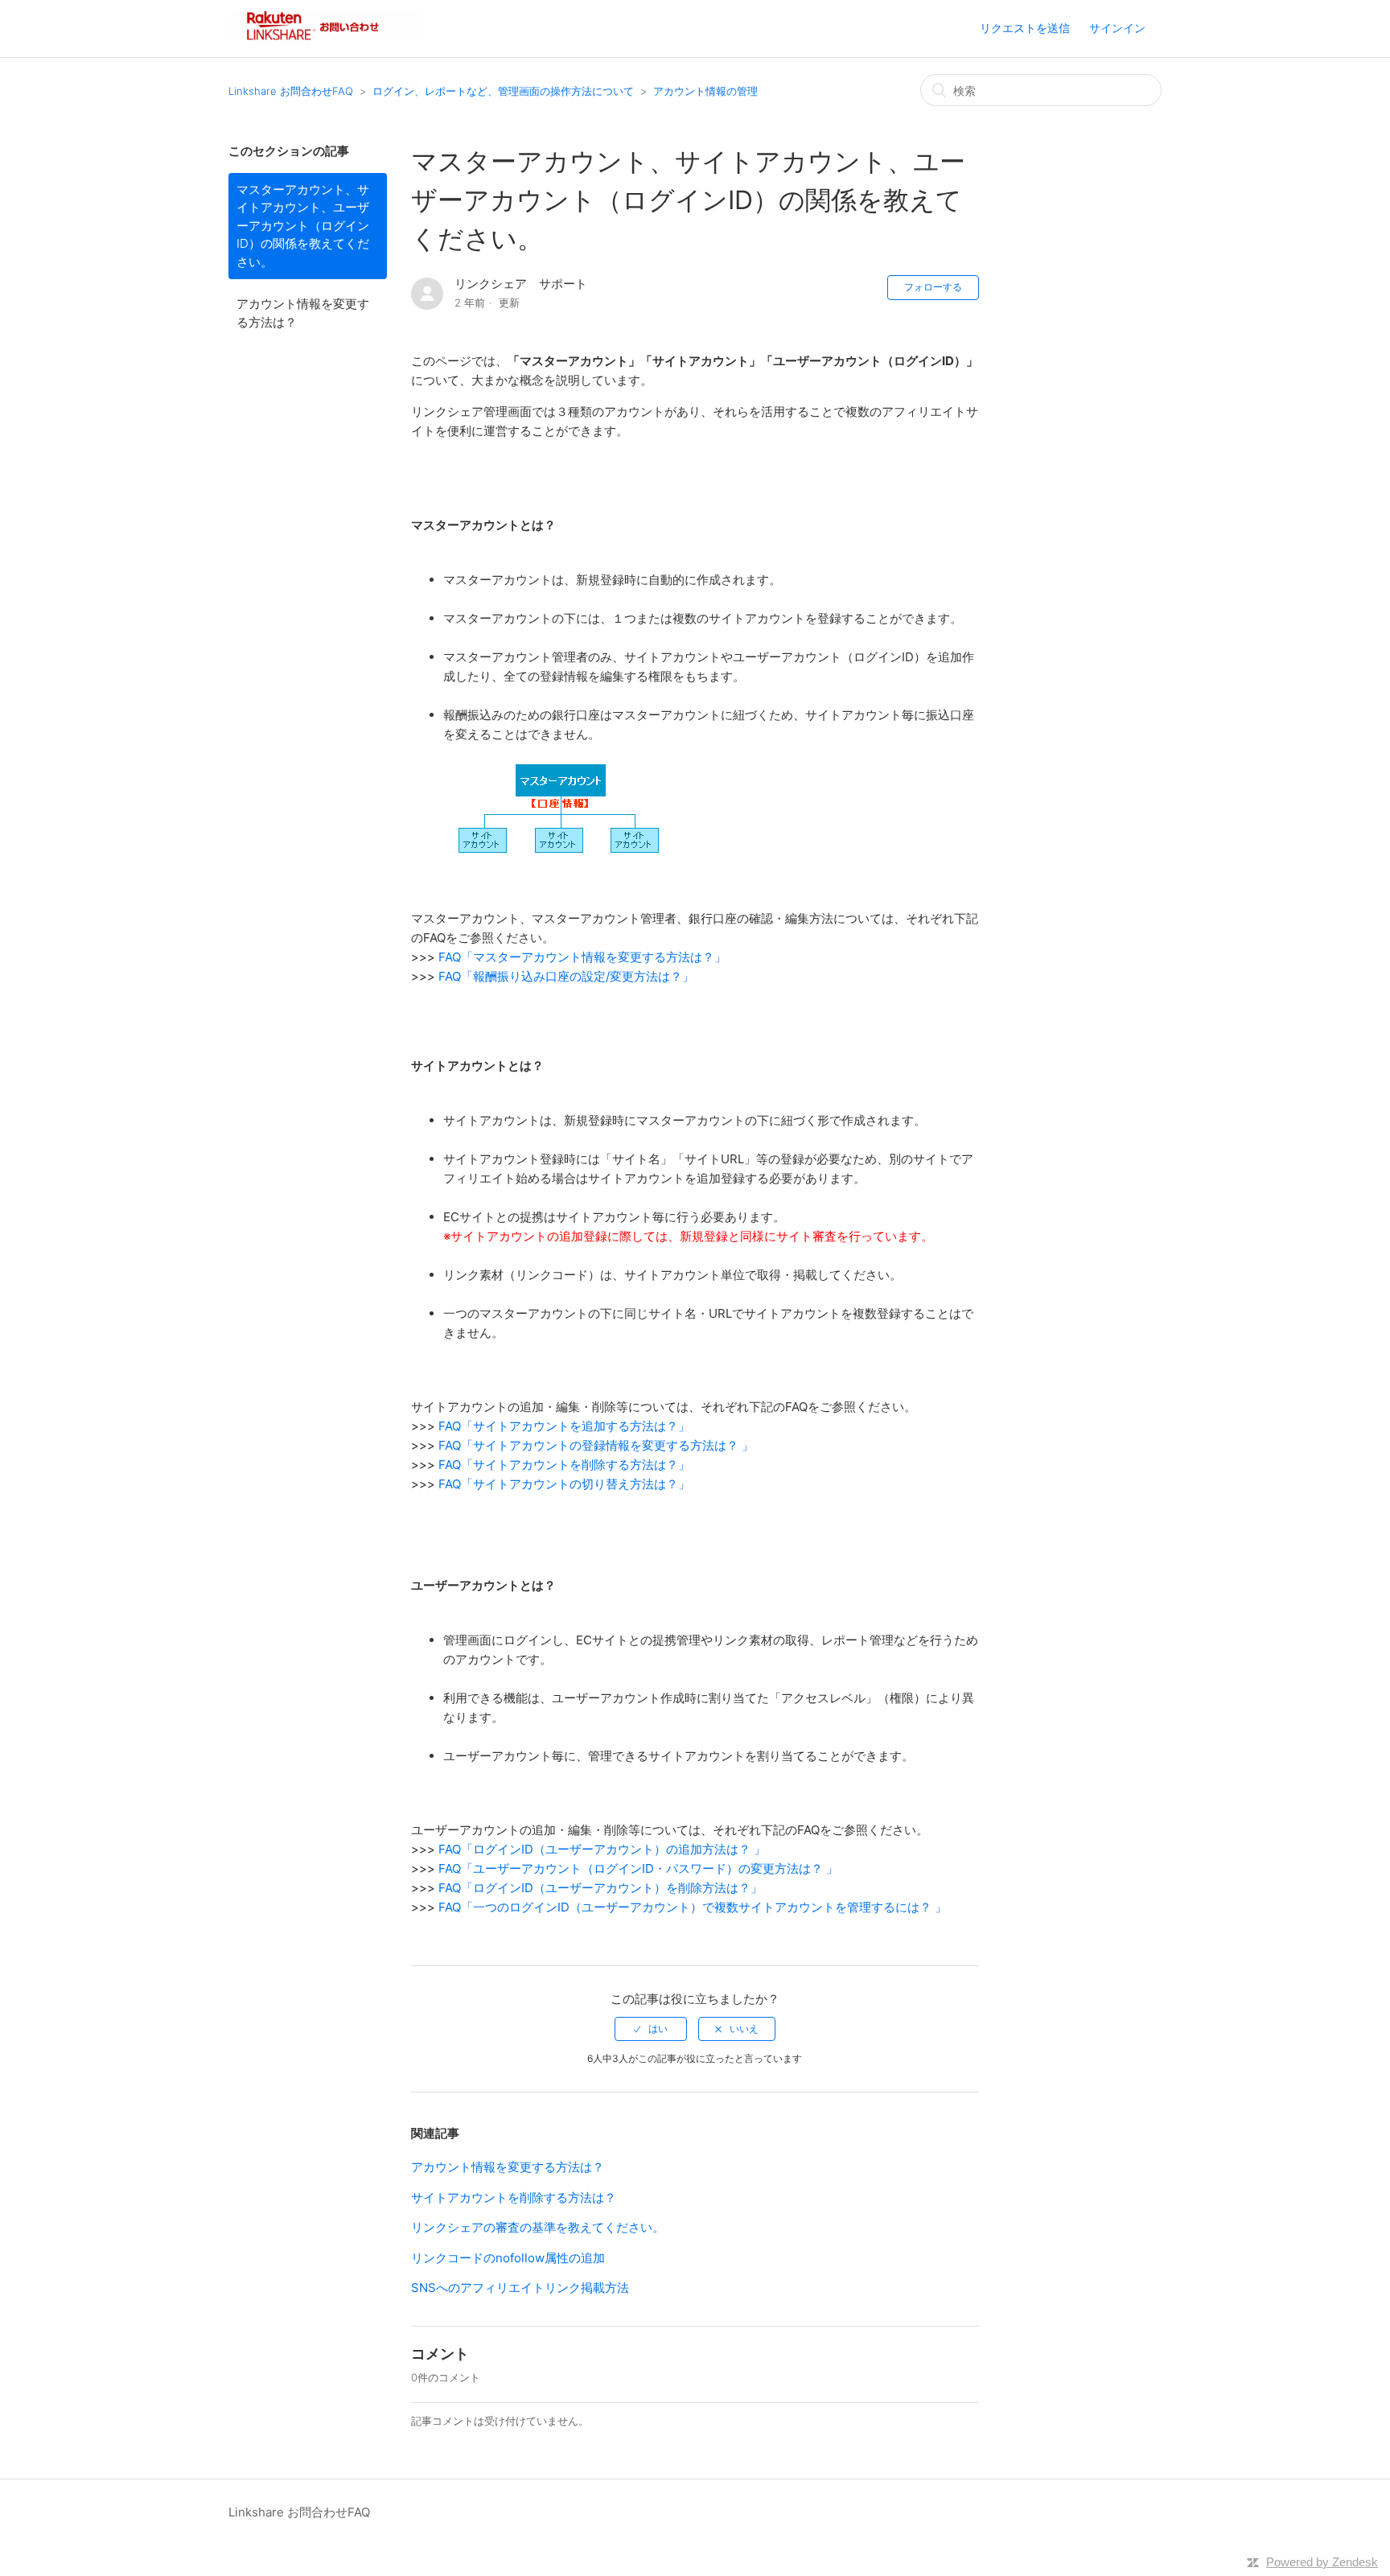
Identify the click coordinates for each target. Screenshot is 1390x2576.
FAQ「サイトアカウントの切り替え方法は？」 (564, 1484)
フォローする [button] (933, 287)
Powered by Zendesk (1322, 2562)
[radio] (651, 2029)
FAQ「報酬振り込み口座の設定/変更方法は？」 (566, 976)
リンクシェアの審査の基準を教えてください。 (538, 2227)
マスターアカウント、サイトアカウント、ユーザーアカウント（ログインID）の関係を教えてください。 (303, 226)
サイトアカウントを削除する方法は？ (514, 2197)
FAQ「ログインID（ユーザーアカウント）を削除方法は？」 (600, 1888)
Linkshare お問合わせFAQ (291, 91)
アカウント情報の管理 (705, 91)
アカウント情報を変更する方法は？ (303, 313)
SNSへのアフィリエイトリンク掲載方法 (520, 2288)
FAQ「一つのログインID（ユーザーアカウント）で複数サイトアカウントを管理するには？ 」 (693, 1907)
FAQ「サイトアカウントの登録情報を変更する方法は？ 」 (596, 1445)
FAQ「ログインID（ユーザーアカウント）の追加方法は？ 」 (602, 1849)
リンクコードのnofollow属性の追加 (508, 2258)
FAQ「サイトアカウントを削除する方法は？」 (564, 1465)
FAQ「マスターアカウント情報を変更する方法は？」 (582, 957)
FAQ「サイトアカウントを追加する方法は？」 (564, 1426)
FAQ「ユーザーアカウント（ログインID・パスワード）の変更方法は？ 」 (638, 1868)
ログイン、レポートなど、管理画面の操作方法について (503, 91)
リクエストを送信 (1025, 28)
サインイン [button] (1117, 28)
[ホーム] (326, 37)
